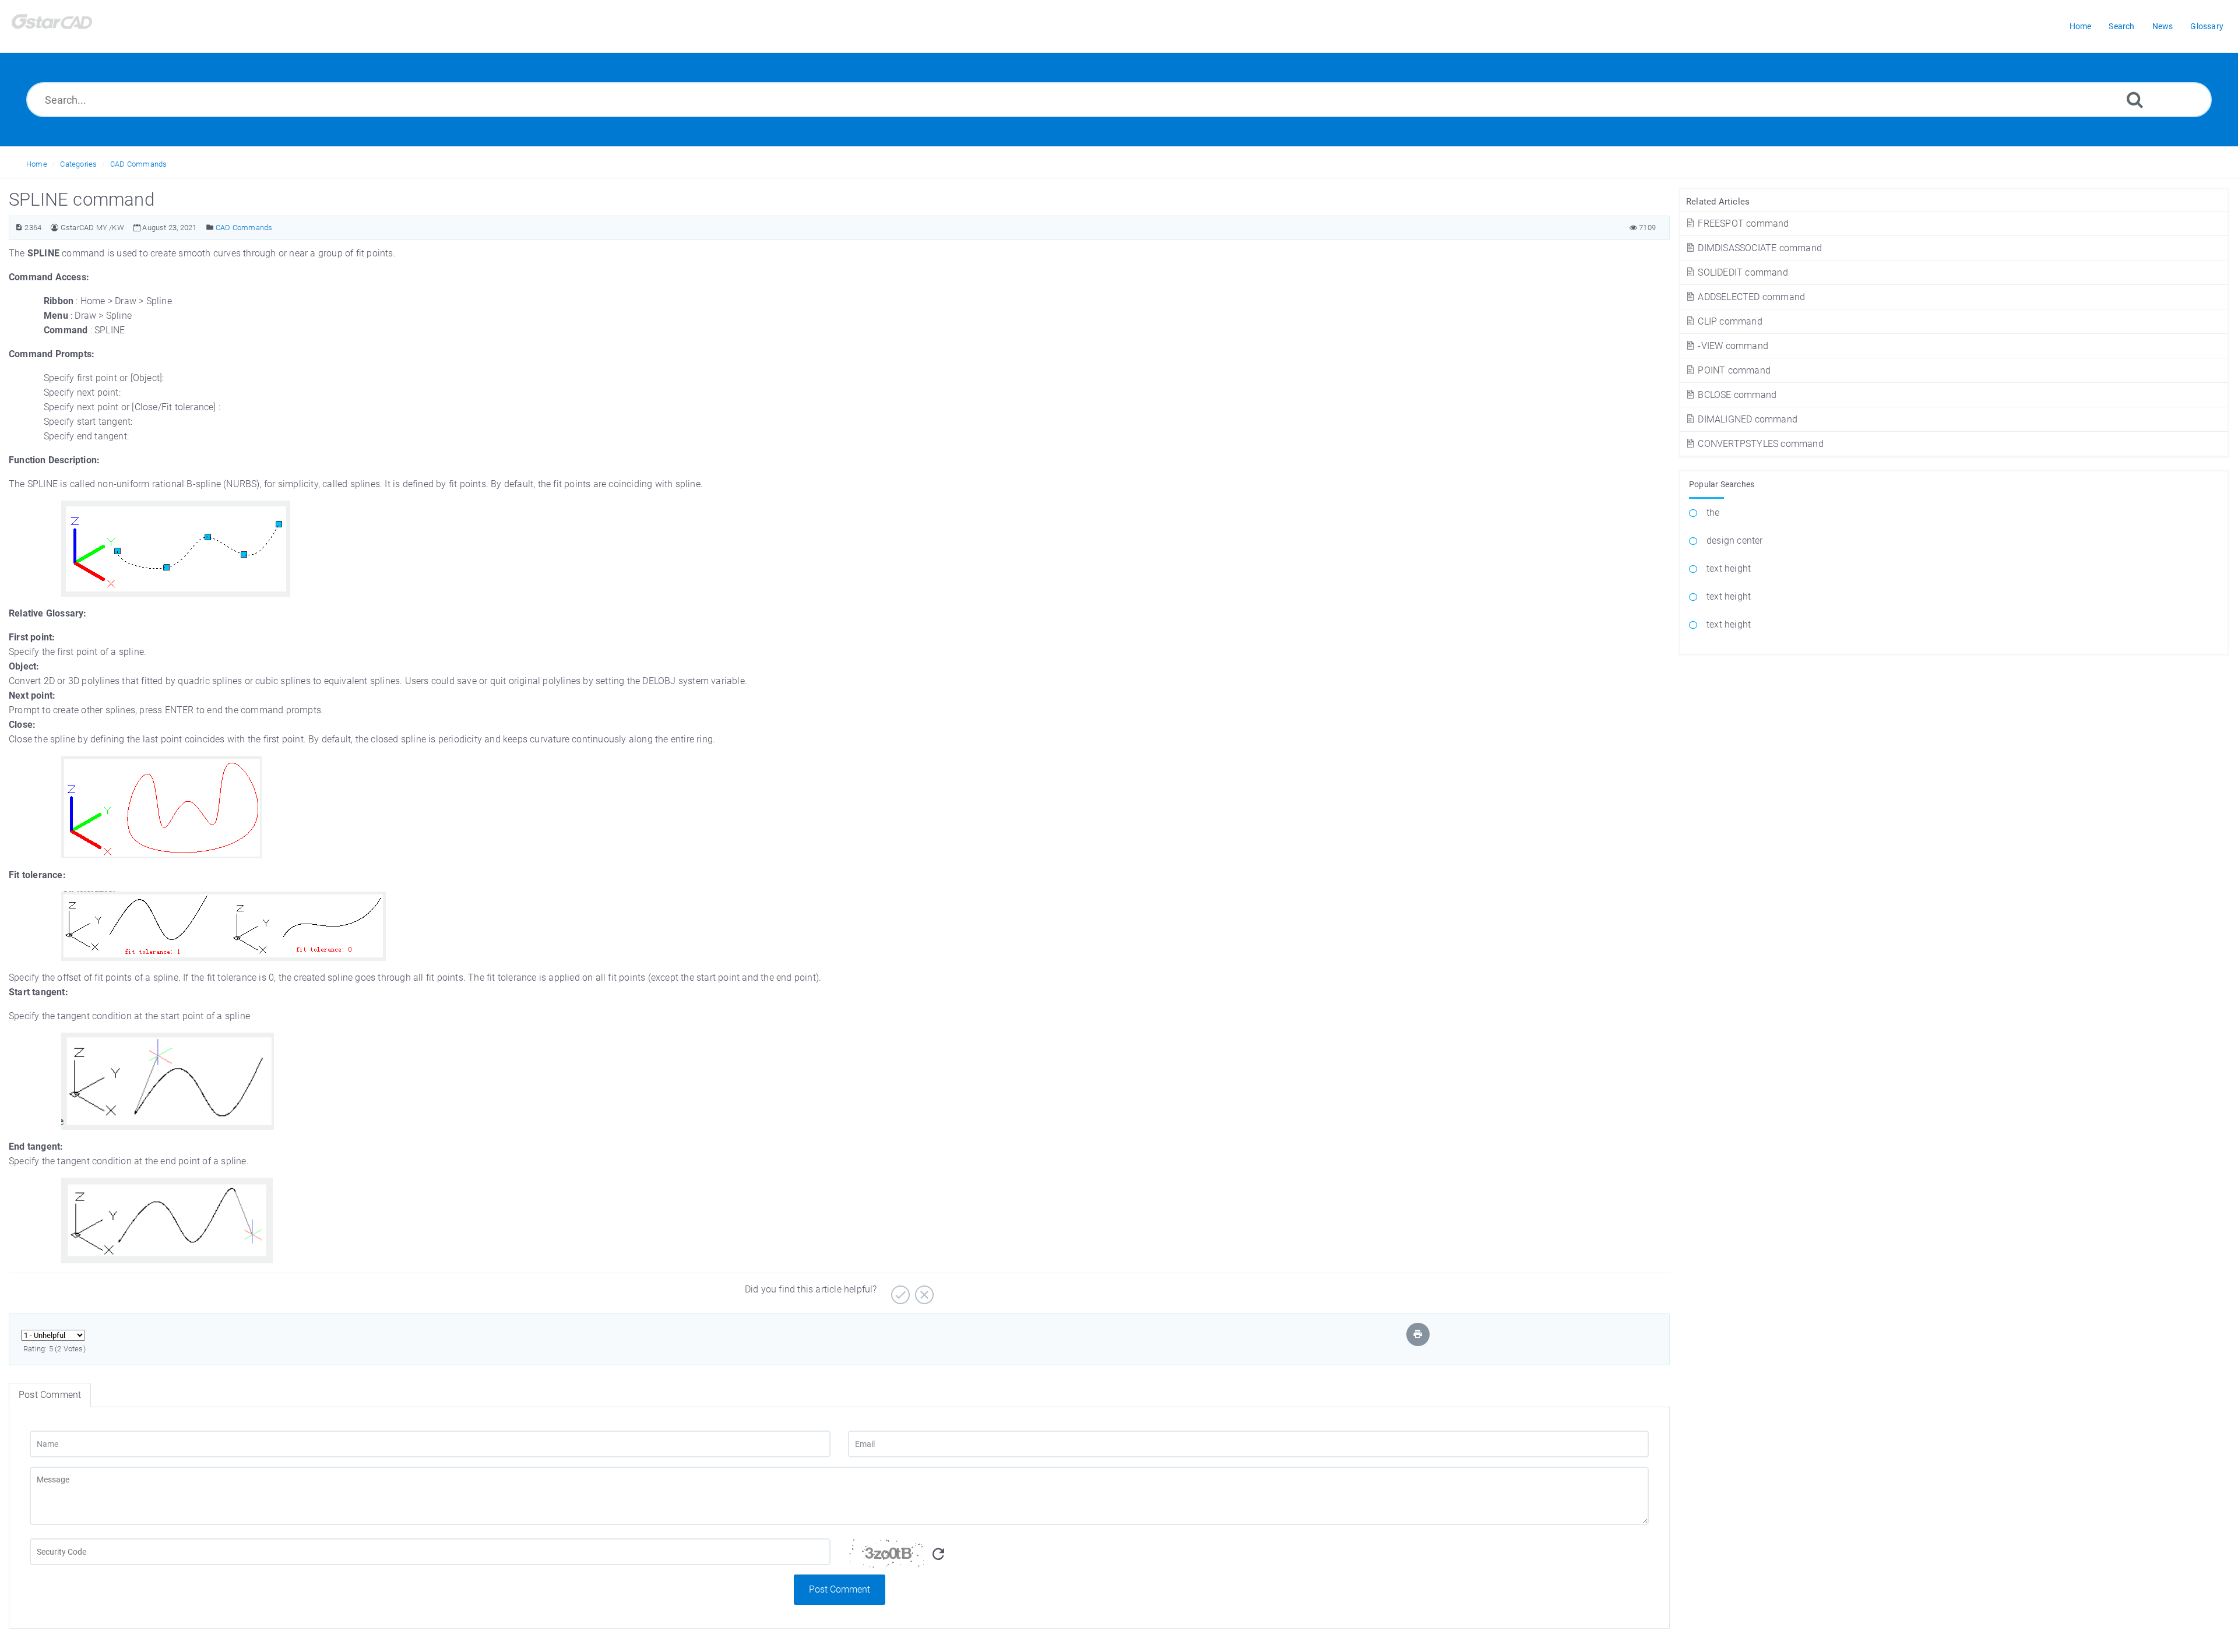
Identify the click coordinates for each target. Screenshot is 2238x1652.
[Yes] (899, 1290)
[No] (923, 1290)
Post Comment (840, 1589)
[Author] (54, 228)
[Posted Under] (210, 228)
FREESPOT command (1742, 223)
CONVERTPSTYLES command (1760, 444)
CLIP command (1729, 321)
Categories (78, 164)
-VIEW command (1733, 346)
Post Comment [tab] (50, 1395)
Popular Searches (1722, 484)
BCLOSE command (1736, 395)
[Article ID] (19, 228)
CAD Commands (138, 164)
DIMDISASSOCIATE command (1759, 248)
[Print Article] (1418, 1334)
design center (1735, 540)
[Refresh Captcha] (938, 1554)
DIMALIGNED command (1746, 419)
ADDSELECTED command (1750, 297)
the (1713, 512)
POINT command (1733, 370)
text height (1729, 568)
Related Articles (1718, 202)
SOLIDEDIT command (1742, 272)
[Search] (2135, 99)
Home (37, 164)
